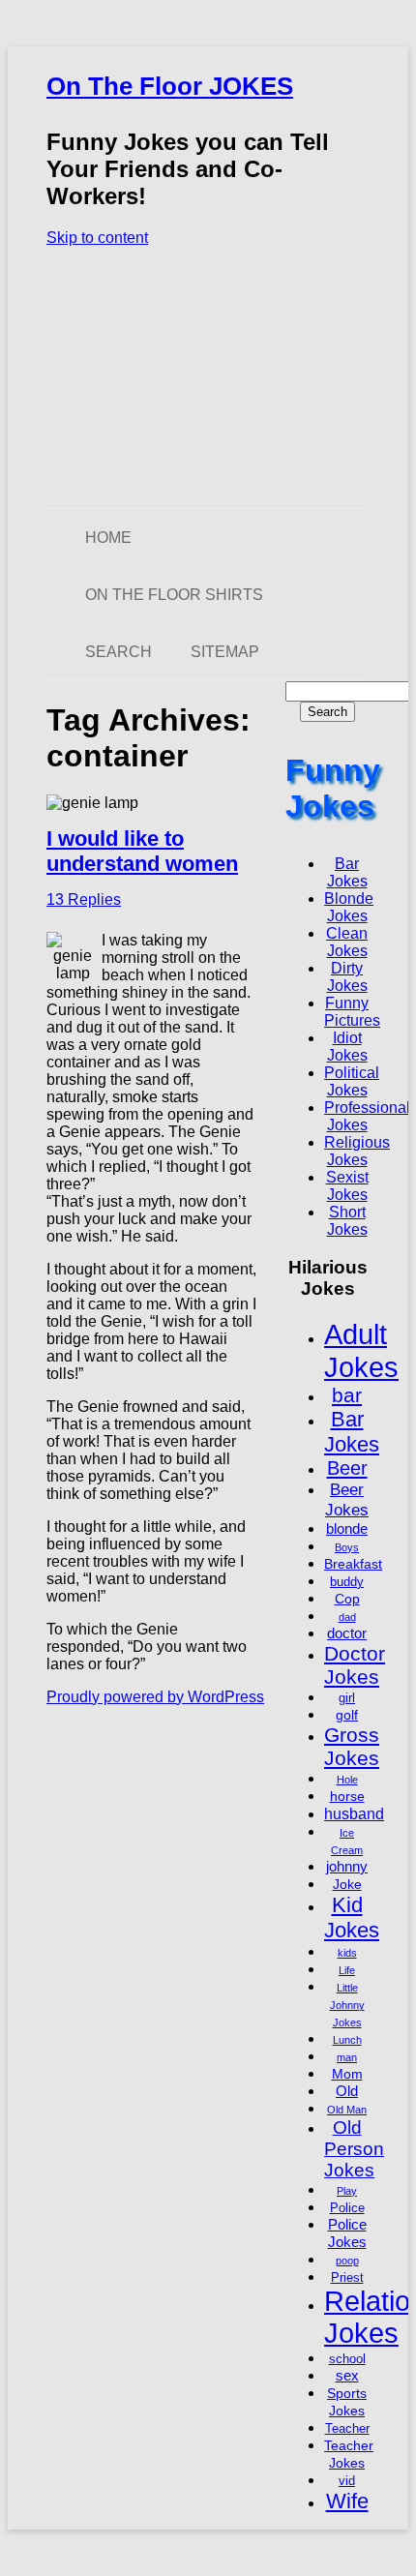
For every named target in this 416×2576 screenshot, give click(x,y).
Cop (347, 1599)
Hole (347, 1780)
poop (347, 2261)
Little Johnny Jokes (347, 2005)
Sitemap (225, 652)
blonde (347, 1528)
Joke (347, 1884)
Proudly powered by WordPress (155, 1697)
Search (119, 652)
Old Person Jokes (354, 2149)
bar (347, 1395)
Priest (347, 2278)
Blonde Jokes (349, 907)
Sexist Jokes (347, 1186)
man (347, 2057)
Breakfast (353, 1564)
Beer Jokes (347, 1499)
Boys (347, 1547)
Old (347, 2091)
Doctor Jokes (355, 1665)
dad (347, 1617)
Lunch (347, 2040)
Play (347, 2191)
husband (354, 1813)
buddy (347, 1582)
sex (347, 2375)
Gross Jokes (352, 1746)
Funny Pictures (352, 1012)
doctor (347, 1633)
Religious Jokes (357, 1151)
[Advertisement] (208, 377)
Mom (347, 2074)
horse (347, 1796)
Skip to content (97, 238)
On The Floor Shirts (174, 595)
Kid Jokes (352, 1917)
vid (347, 2481)
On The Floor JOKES (170, 86)
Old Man (347, 2110)
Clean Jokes (347, 942)
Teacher (347, 2429)
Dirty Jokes (347, 977)
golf (347, 1715)
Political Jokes (352, 1081)
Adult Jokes (361, 1350)
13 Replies (84, 899)
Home (108, 538)
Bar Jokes (347, 872)
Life (347, 1970)
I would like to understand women (142, 851)
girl (347, 1698)
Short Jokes (347, 1221)
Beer (347, 1468)
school (347, 2359)
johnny (347, 1866)
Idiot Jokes (347, 1047)
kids (347, 1953)
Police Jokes (347, 2233)
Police (347, 2208)
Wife (347, 2501)
